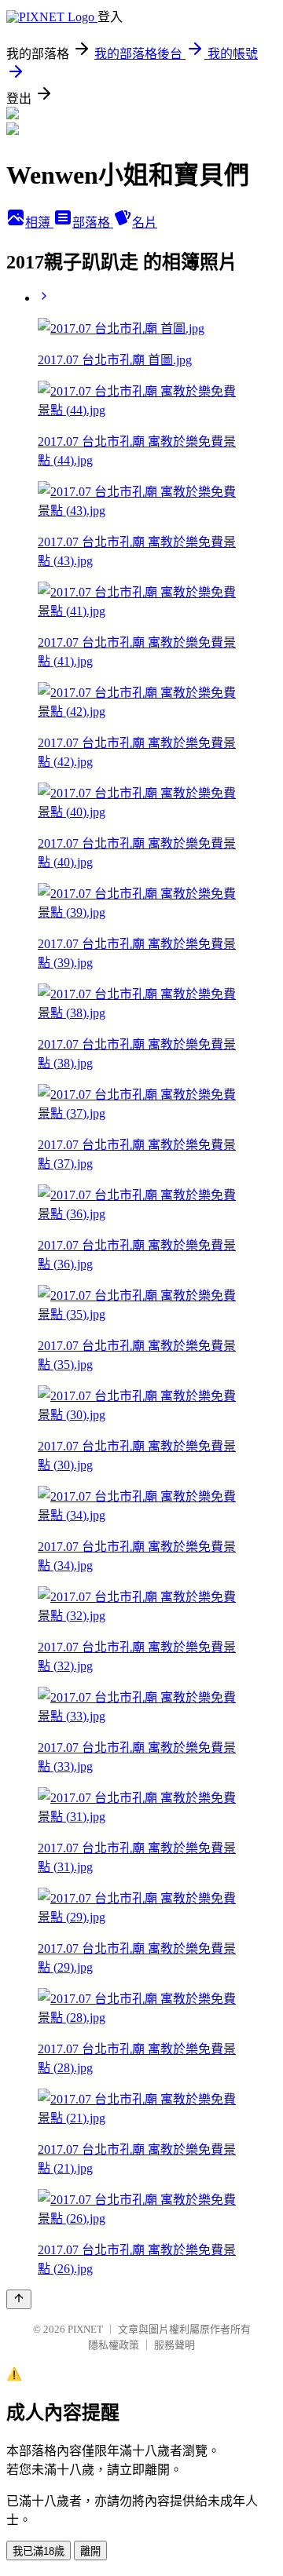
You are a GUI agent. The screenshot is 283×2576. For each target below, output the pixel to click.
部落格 (93, 223)
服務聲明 (175, 2345)
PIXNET (85, 2329)
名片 (145, 223)
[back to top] (19, 2299)
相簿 (39, 223)
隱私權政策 (114, 2345)
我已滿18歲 (39, 2551)
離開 (90, 2551)
